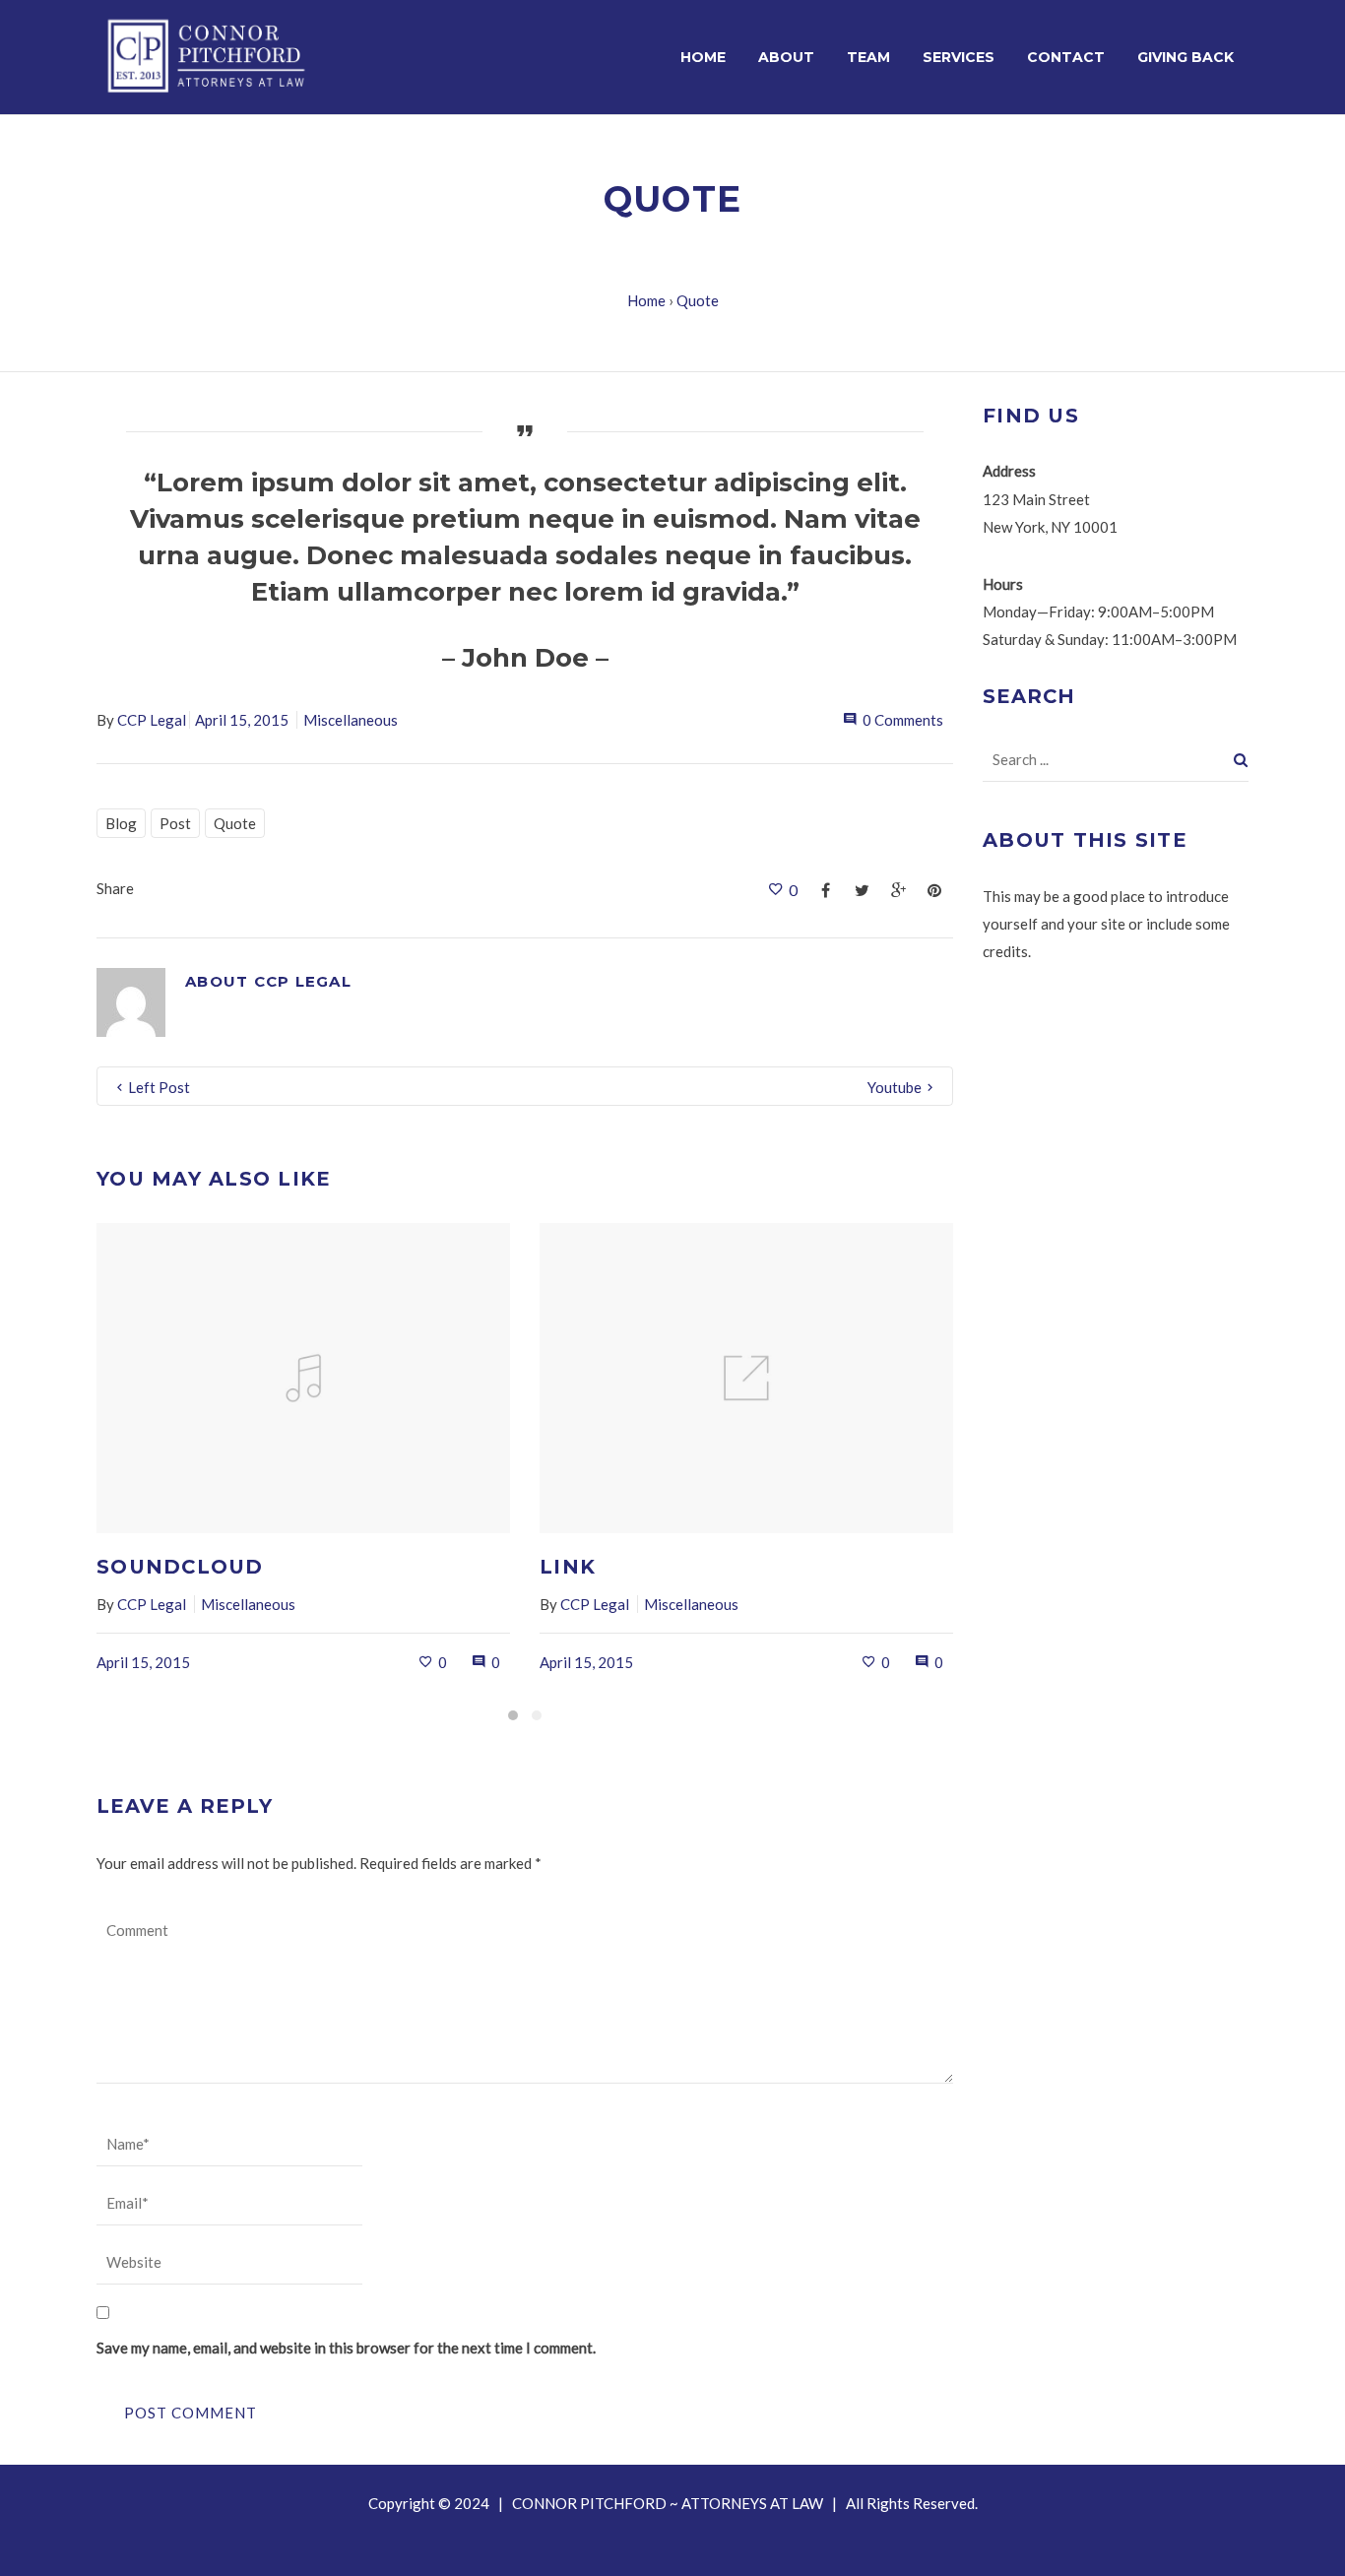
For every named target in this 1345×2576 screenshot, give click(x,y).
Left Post (159, 1087)
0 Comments (903, 720)
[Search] (1241, 760)
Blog (121, 823)
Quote (235, 823)
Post (175, 823)
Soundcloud (180, 1567)
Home (646, 300)
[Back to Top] (1301, 2532)
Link (568, 1567)
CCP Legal (152, 720)
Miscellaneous (351, 720)
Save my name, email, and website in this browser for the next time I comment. (346, 2348)
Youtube (895, 1087)
